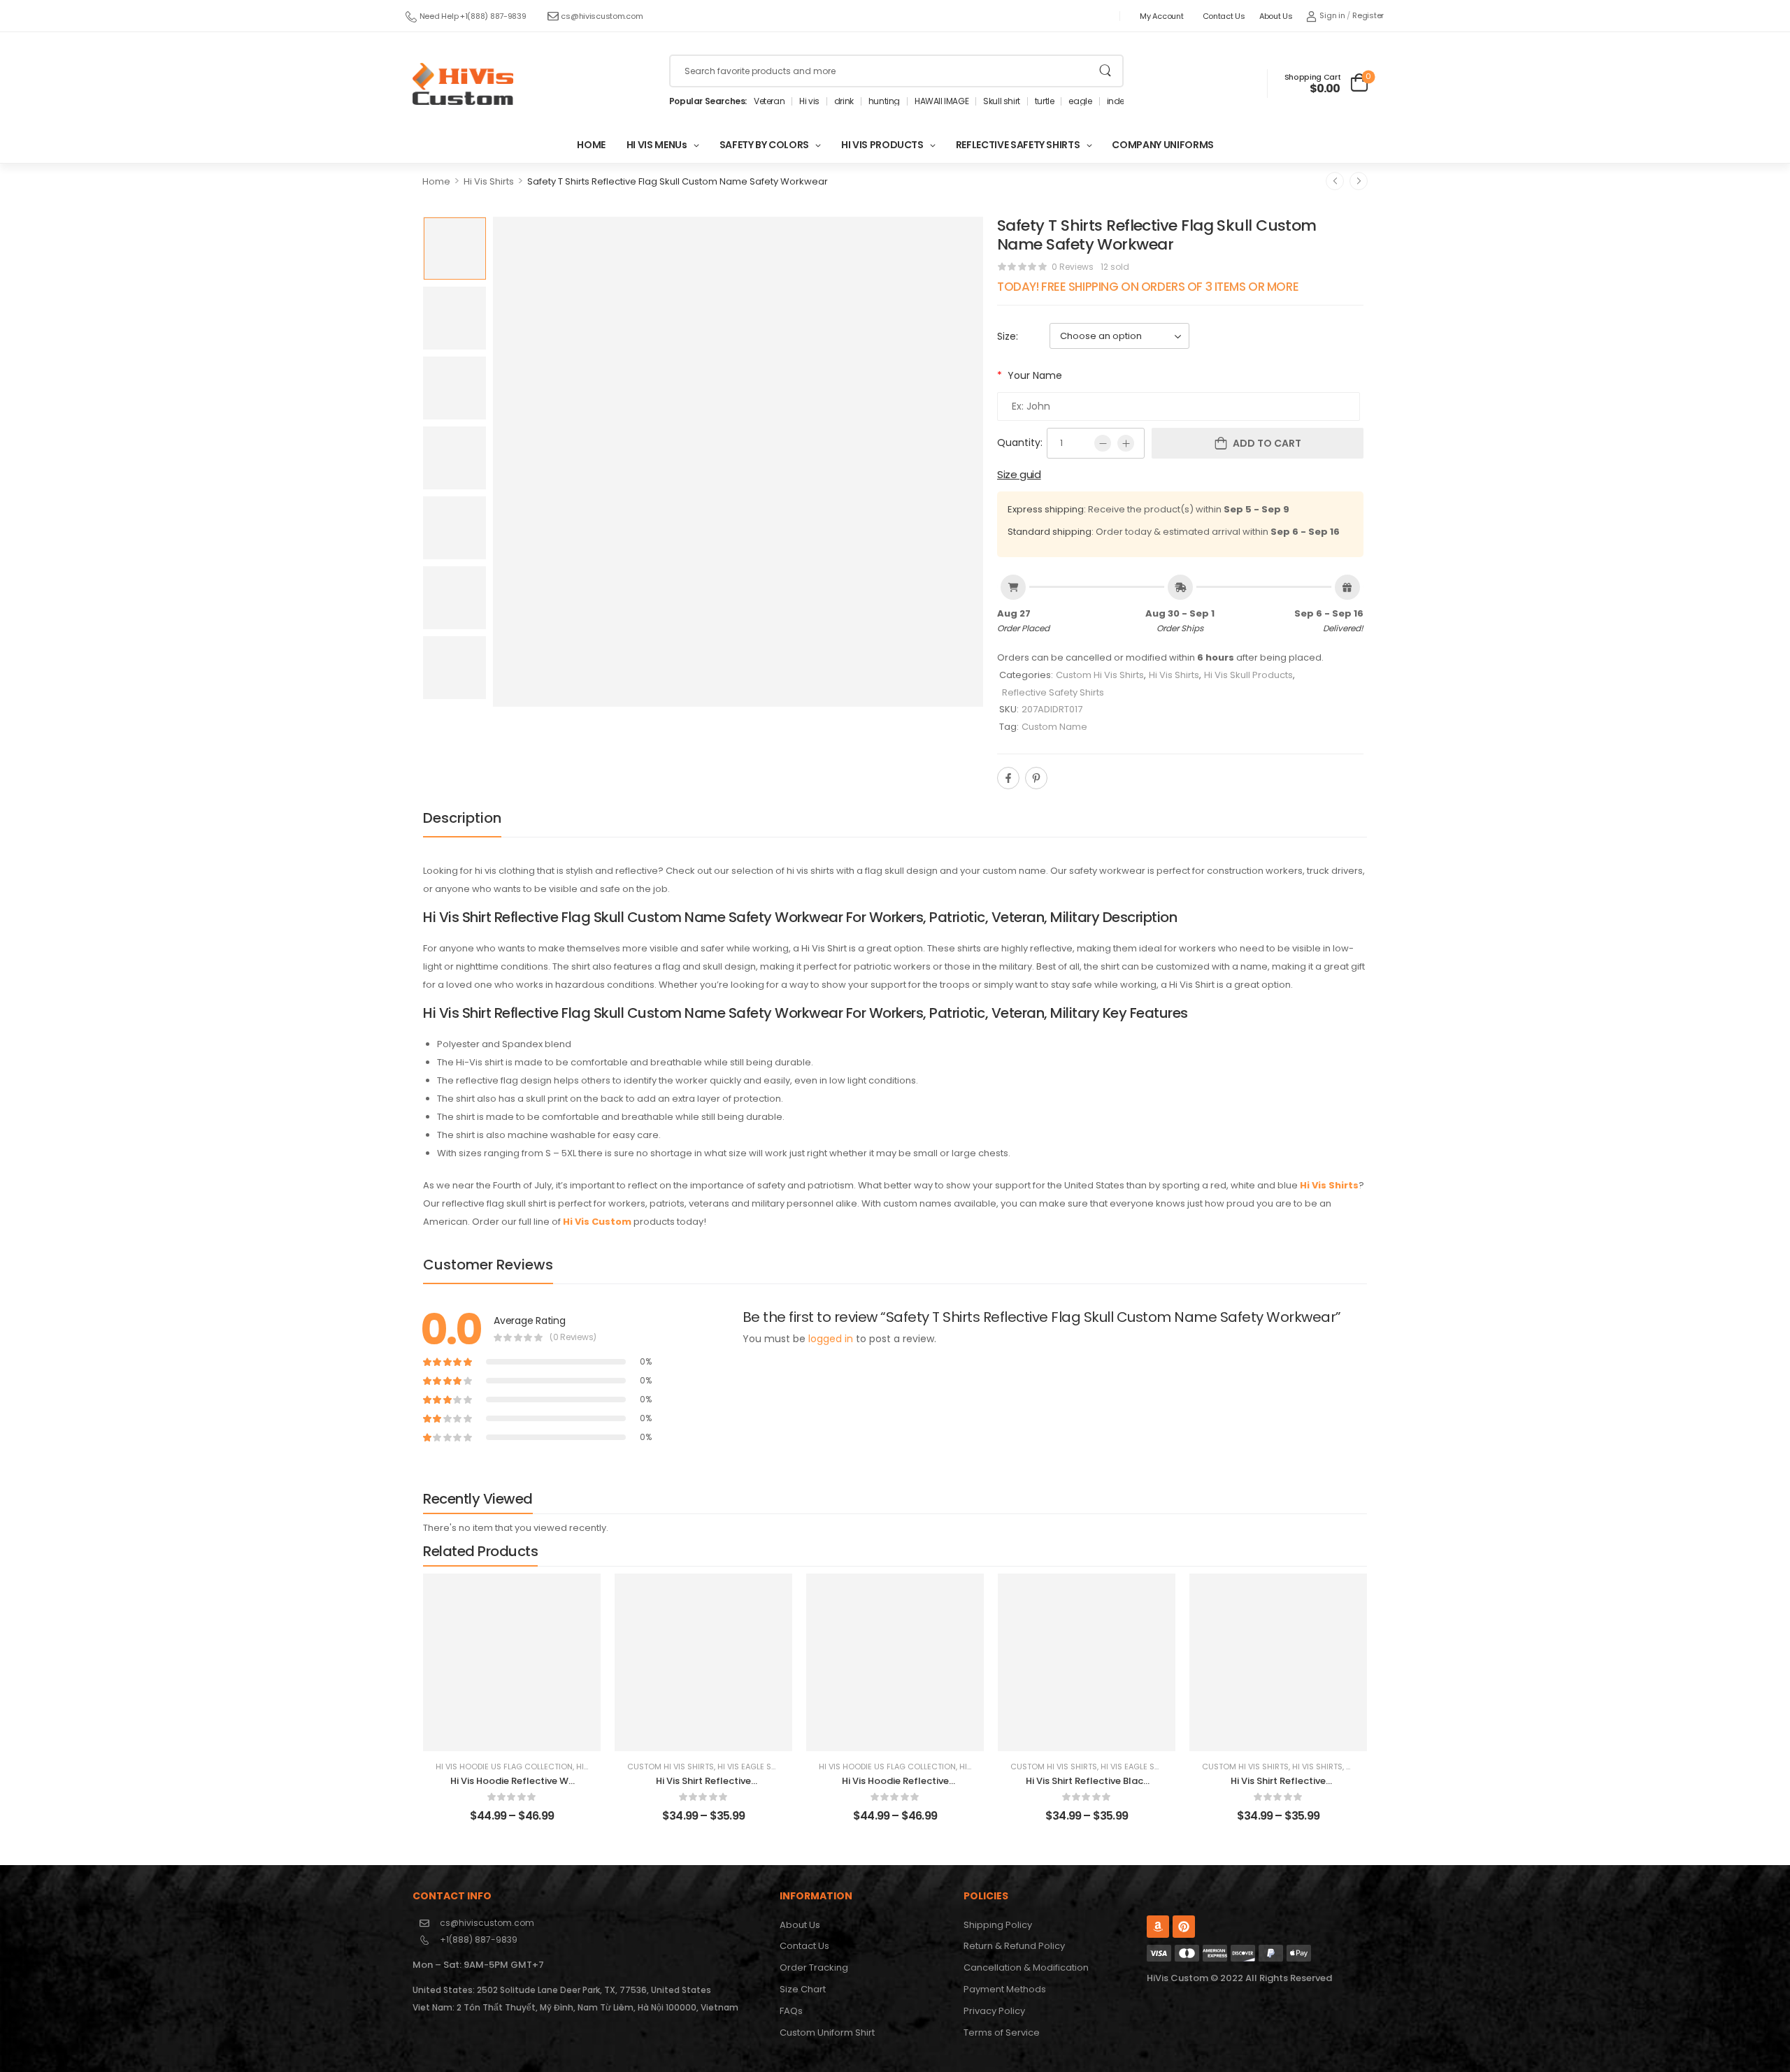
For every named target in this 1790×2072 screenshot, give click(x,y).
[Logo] (463, 84)
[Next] (1359, 181)
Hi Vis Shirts (489, 181)
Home (436, 181)
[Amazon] (1158, 1927)
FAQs (791, 2011)
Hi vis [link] (809, 101)
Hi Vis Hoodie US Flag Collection (504, 1767)
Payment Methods (1005, 1989)
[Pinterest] (1036, 778)
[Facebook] (1008, 778)
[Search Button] (1105, 71)
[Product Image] (738, 462)
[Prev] (1335, 181)
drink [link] (844, 101)
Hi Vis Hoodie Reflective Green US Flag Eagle (895, 1787)
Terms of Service (1002, 2033)
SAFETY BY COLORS (764, 145)
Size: (1008, 336)
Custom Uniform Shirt (827, 2033)
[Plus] (1126, 443)
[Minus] (1103, 443)
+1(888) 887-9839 (479, 1940)
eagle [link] (1080, 101)
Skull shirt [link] (1002, 101)
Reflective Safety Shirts (1053, 692)
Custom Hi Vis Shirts (1100, 675)
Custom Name (1054, 727)
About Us (1276, 16)
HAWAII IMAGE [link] (941, 101)
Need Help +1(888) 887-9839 (473, 16)
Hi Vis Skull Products (1248, 675)
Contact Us (1224, 16)
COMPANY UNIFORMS (1162, 145)
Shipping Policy (998, 1925)
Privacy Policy (994, 2011)
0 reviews (1073, 267)
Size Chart (803, 1989)
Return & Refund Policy (1014, 1946)
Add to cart (1267, 443)
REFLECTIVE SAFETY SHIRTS (1018, 145)
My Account (1161, 16)
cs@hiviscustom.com (602, 16)
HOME (591, 145)
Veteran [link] (769, 101)
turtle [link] (1045, 101)
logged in (831, 1339)
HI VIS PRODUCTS (882, 145)
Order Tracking (814, 1967)
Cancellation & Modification (1026, 1967)
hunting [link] (884, 101)
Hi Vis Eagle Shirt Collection (778, 1767)
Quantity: (1020, 443)
